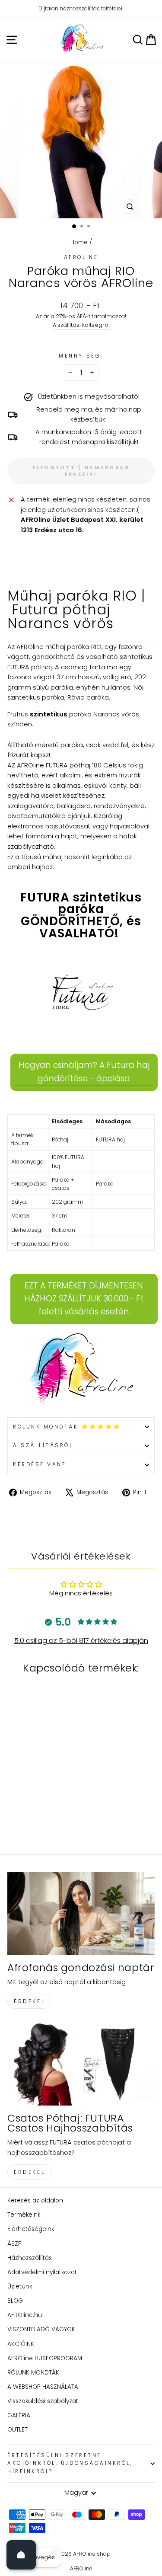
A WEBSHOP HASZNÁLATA (43, 2387)
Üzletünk (20, 2287)
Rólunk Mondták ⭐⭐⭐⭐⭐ (67, 1427)
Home (79, 242)
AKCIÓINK (21, 2344)
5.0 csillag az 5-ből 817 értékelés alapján (81, 1641)
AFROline (81, 257)
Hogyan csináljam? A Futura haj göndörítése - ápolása (84, 1072)
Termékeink (24, 2215)
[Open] (21, 2555)
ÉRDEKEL (29, 2001)
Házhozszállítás (30, 2258)
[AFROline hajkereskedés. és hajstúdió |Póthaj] (81, 1370)
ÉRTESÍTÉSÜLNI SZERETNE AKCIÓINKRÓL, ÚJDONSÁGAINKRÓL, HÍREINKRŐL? (70, 2464)
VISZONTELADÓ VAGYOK (41, 2329)
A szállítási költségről (81, 325)
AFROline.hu (25, 2315)
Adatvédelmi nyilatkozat (42, 2272)
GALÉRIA (19, 2415)
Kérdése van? (39, 1464)
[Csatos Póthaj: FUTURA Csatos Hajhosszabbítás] (81, 2064)
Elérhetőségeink (31, 2229)
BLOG (15, 2301)
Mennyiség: (81, 356)
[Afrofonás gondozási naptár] (81, 1914)
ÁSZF (14, 2244)
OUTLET (17, 2430)
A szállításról (43, 1445)
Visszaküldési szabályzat (43, 2401)
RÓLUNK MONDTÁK (33, 2373)
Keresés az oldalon (35, 2200)
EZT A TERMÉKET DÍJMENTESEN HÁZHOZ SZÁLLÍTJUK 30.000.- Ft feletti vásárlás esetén (84, 1299)
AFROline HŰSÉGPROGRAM (45, 2358)
